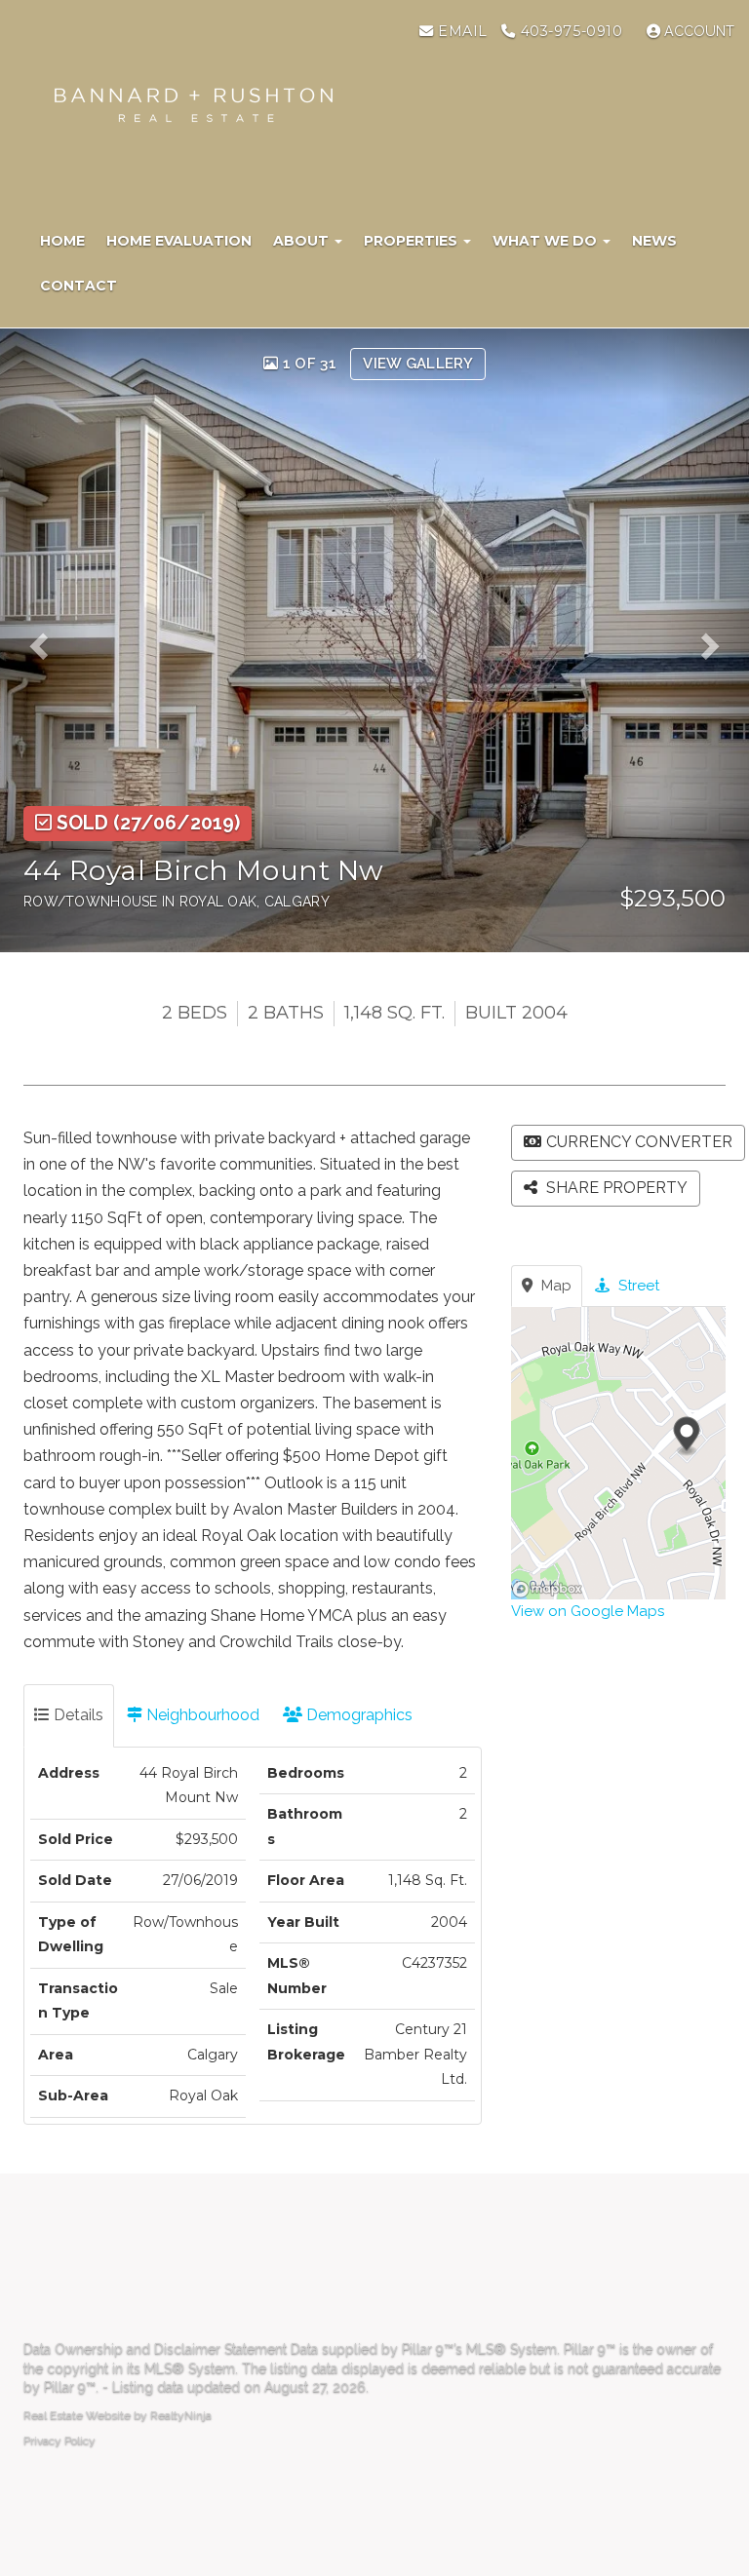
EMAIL (460, 31)
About (303, 241)
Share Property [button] (615, 1188)
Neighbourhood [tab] (201, 1715)
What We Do (547, 241)
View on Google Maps (588, 1611)
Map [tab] (554, 1286)
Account (697, 31)
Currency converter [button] (639, 1142)
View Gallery (418, 364)
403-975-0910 (569, 31)
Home (62, 241)
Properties (413, 241)
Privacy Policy (59, 2441)
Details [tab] (77, 1715)
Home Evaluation (179, 241)
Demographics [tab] (357, 1715)
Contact (79, 286)
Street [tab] (637, 1286)
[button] (45, 640)
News (654, 241)
